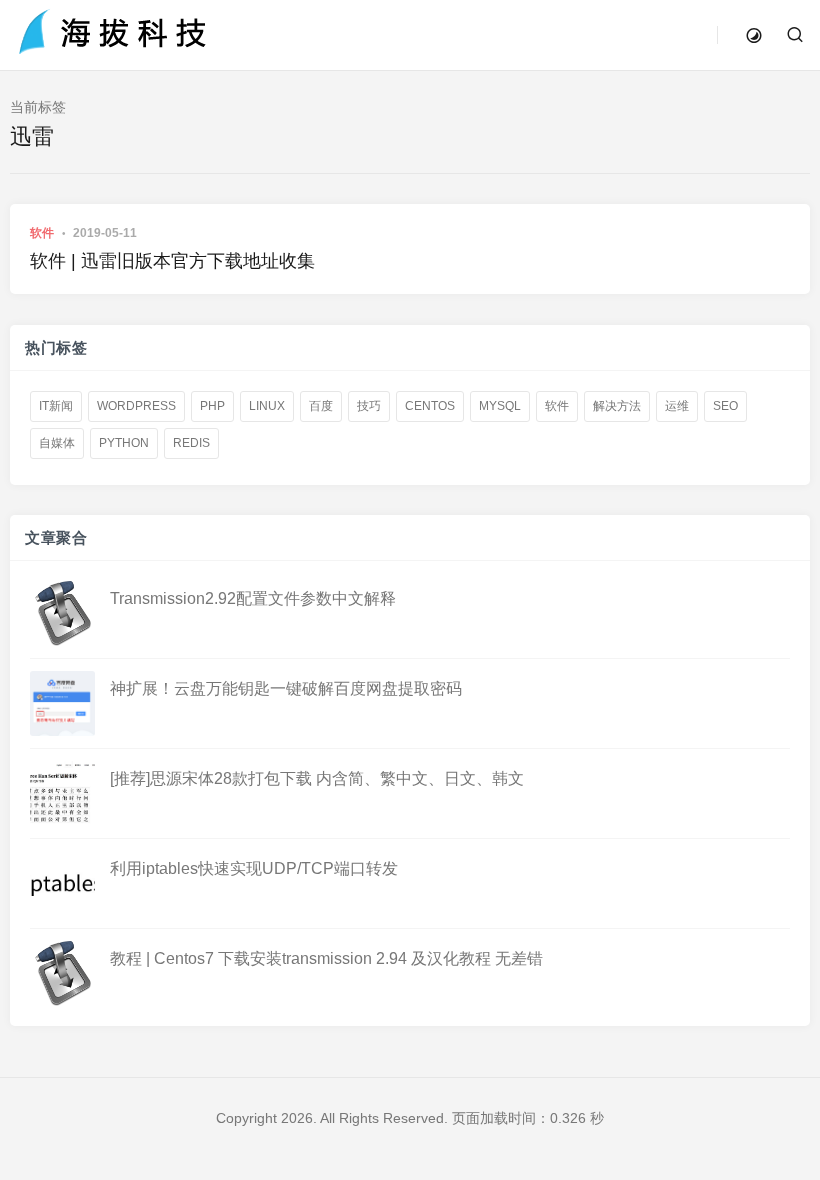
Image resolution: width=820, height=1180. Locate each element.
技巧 (369, 406)
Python (124, 443)
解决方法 (617, 406)
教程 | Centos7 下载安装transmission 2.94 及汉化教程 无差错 (326, 958)
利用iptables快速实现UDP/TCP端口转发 (254, 868)
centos (430, 406)
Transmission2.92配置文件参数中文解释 (253, 598)
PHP (212, 406)
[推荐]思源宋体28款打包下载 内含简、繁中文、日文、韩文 (317, 778)
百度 (321, 406)
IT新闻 (56, 406)
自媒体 (57, 443)
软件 (42, 233)
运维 (677, 406)
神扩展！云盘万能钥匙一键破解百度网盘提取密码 (286, 688)
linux (267, 406)
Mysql (500, 406)
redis (191, 443)
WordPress (136, 406)
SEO (725, 406)
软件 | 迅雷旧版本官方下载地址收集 (172, 261)
